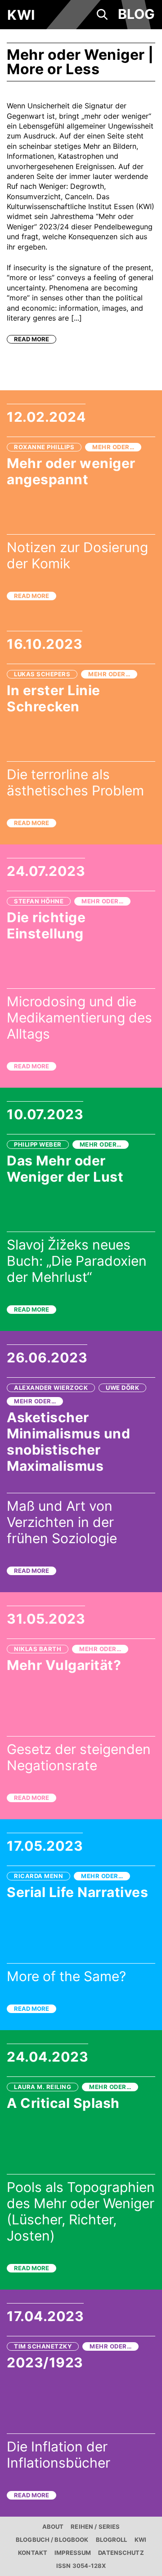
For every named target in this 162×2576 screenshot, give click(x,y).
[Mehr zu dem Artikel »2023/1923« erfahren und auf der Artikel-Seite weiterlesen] (81, 2403)
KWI (140, 2540)
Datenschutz (121, 2553)
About (53, 2527)
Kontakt (33, 2553)
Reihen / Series (95, 2527)
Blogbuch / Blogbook (52, 2540)
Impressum (73, 2553)
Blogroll (112, 2540)
